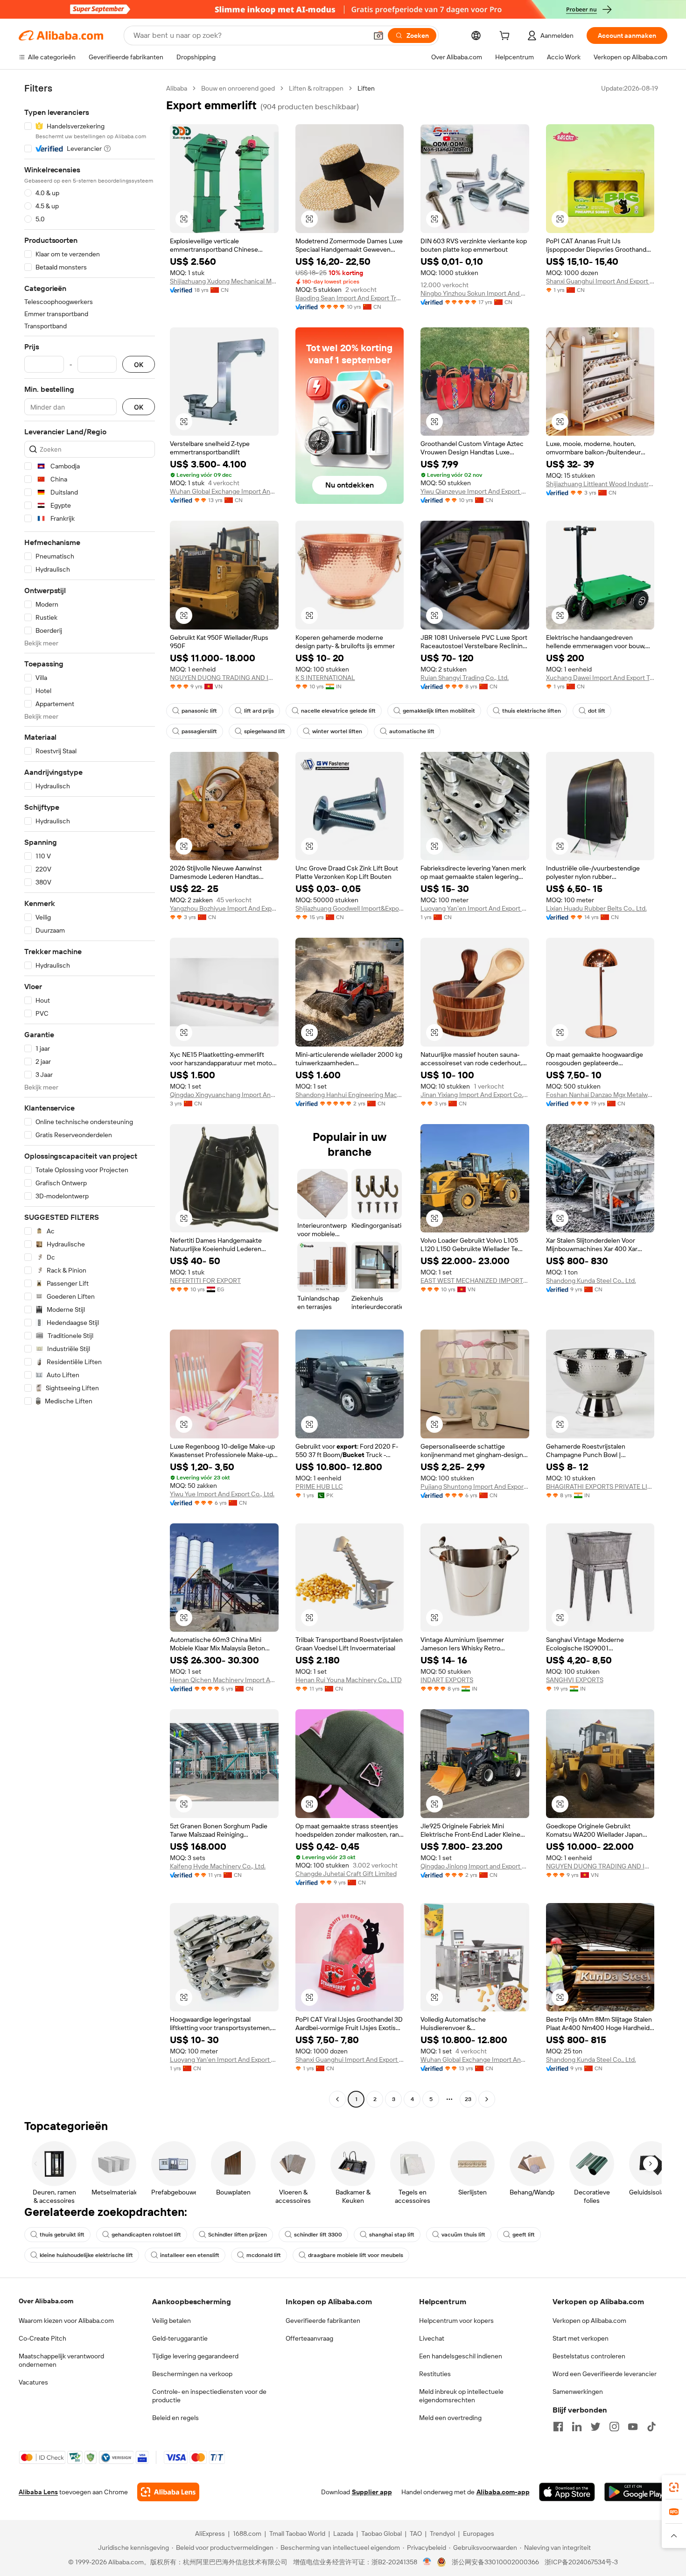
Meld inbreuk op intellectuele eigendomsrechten (461, 2396)
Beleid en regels (175, 2418)
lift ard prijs (259, 711)
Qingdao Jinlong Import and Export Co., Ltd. (475, 1866)
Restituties (435, 2374)
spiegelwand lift (265, 731)
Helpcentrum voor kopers (456, 2321)
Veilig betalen (171, 2321)
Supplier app (372, 2492)
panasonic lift (199, 711)
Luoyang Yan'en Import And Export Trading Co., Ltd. (475, 908)
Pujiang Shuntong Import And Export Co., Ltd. (475, 1486)
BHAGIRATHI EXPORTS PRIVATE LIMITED (600, 1486)
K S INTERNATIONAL (325, 678)
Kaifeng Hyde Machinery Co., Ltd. (218, 1866)
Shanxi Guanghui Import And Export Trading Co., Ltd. (600, 281)
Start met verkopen (581, 2338)
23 (468, 2099)
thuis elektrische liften (532, 711)
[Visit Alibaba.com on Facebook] (558, 2427)
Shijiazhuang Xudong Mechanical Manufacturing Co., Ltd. (224, 281)
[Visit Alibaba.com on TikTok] (651, 2427)
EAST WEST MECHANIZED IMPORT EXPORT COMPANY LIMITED (475, 1281)
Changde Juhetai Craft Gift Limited (346, 1874)
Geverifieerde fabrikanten (323, 2321)
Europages (479, 2534)
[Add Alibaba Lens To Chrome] (168, 2492)
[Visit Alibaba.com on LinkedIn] (577, 2427)
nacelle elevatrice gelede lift (338, 711)
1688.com (247, 2534)
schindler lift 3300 (318, 2235)
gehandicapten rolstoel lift (146, 2235)
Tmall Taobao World (297, 2534)
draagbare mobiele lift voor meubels (356, 2255)
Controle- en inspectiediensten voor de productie (209, 2396)
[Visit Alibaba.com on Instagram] (614, 2427)
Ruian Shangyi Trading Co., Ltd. (465, 678)
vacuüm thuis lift (463, 2235)
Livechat (432, 2338)
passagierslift (199, 731)
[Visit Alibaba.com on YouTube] (633, 2427)
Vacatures (33, 2382)
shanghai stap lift (392, 2235)
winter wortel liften (337, 731)
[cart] (506, 37)
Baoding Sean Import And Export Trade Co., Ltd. (350, 298)
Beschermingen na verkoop (192, 2374)
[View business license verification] (427, 2562)
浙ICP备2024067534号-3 (581, 2562)
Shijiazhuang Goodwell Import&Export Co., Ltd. (350, 908)
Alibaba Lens (38, 2492)
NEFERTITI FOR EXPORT (205, 1281)
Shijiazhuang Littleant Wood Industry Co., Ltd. (600, 484)
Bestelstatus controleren (589, 2356)
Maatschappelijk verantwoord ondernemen (61, 2360)
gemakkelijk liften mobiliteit (439, 711)
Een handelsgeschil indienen (461, 2356)
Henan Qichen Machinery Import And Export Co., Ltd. (224, 1680)
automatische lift (412, 731)
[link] (674, 2487)
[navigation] (90, 1095)
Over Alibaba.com (46, 2301)
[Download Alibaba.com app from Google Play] (636, 2492)
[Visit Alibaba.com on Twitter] (595, 2427)
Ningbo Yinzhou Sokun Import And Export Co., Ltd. (475, 293)
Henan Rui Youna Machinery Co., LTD (349, 1680)
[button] (378, 35)
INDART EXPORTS (447, 1680)
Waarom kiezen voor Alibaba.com (66, 2321)
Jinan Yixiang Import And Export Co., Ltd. (475, 1095)
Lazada (343, 2534)
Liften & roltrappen (316, 88)
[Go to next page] (487, 2099)
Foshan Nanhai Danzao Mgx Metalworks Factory (600, 1095)
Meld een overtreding (450, 2418)
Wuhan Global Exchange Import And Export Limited (224, 491)
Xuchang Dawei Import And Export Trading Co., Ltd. (600, 678)
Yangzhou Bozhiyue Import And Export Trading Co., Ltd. (224, 908)
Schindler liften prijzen (238, 2235)
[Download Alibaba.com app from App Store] (567, 2492)
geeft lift (524, 2235)
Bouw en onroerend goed (238, 88)
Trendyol (442, 2534)
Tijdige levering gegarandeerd (195, 2356)
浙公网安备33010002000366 (495, 2562)
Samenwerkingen (578, 2392)
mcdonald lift (264, 2255)
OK (139, 364)
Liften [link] (366, 88)
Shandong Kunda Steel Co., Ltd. (591, 1281)
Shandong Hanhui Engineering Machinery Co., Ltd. (350, 1095)
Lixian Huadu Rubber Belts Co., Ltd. (596, 908)
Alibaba (177, 88)
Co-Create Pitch (42, 2338)
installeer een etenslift (190, 2255)
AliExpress (210, 2534)
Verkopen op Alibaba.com (589, 2321)
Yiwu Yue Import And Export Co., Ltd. (222, 1494)
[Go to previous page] (337, 2099)
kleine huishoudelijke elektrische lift (86, 2255)
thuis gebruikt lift (62, 2235)
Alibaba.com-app (503, 2492)
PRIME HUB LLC (319, 1486)
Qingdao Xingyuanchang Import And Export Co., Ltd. (224, 1095)
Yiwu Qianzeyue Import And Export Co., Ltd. (475, 491)
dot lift (597, 711)
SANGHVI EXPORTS (575, 1680)
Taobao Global (381, 2534)
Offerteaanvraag (309, 2338)
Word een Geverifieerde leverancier (605, 2374)
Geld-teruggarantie (180, 2338)
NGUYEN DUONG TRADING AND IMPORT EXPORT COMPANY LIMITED (224, 678)
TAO (416, 2534)
